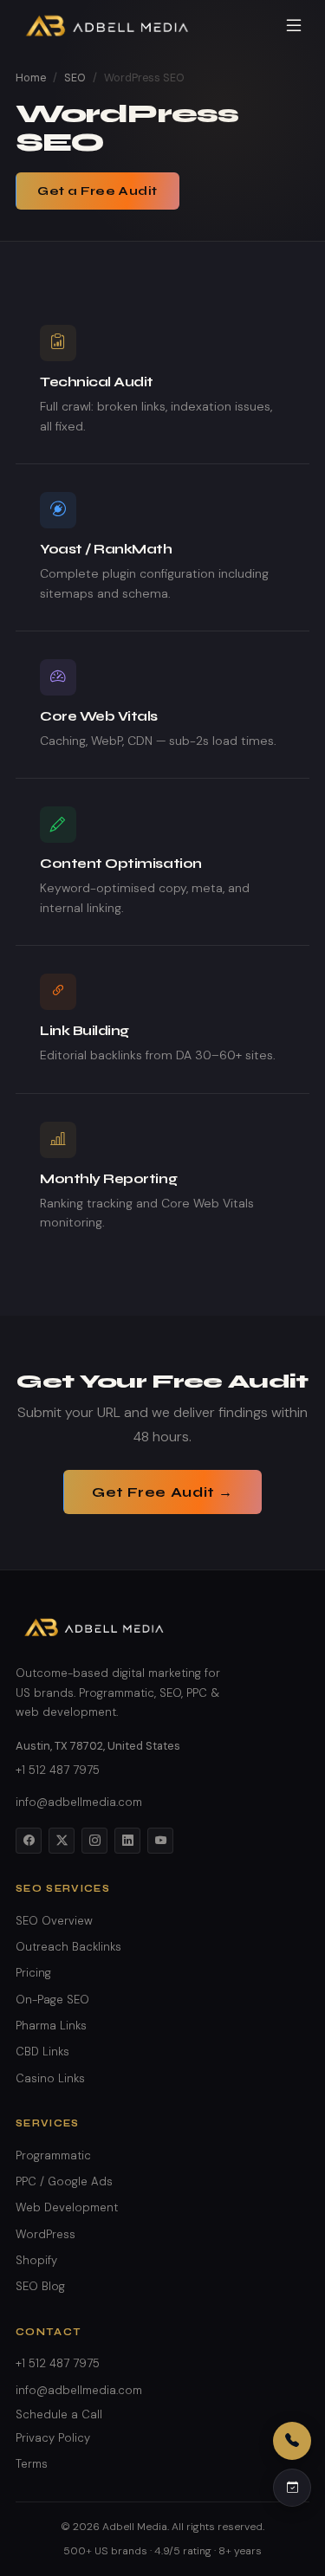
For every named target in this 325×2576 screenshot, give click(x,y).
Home (31, 78)
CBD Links (42, 2052)
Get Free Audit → (162, 1492)
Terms (32, 2464)
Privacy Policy (53, 2438)
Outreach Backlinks (68, 1947)
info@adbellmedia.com (79, 1802)
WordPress (45, 2234)
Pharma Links (51, 2026)
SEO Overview (54, 1921)
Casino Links (50, 2078)
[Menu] (294, 26)
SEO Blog (40, 2286)
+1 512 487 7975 (58, 1770)
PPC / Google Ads (64, 2181)
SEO (75, 78)
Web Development (67, 2207)
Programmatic (53, 2155)
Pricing (33, 1973)
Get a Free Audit (97, 191)
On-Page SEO (52, 2000)
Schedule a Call (59, 2414)
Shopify (36, 2260)
